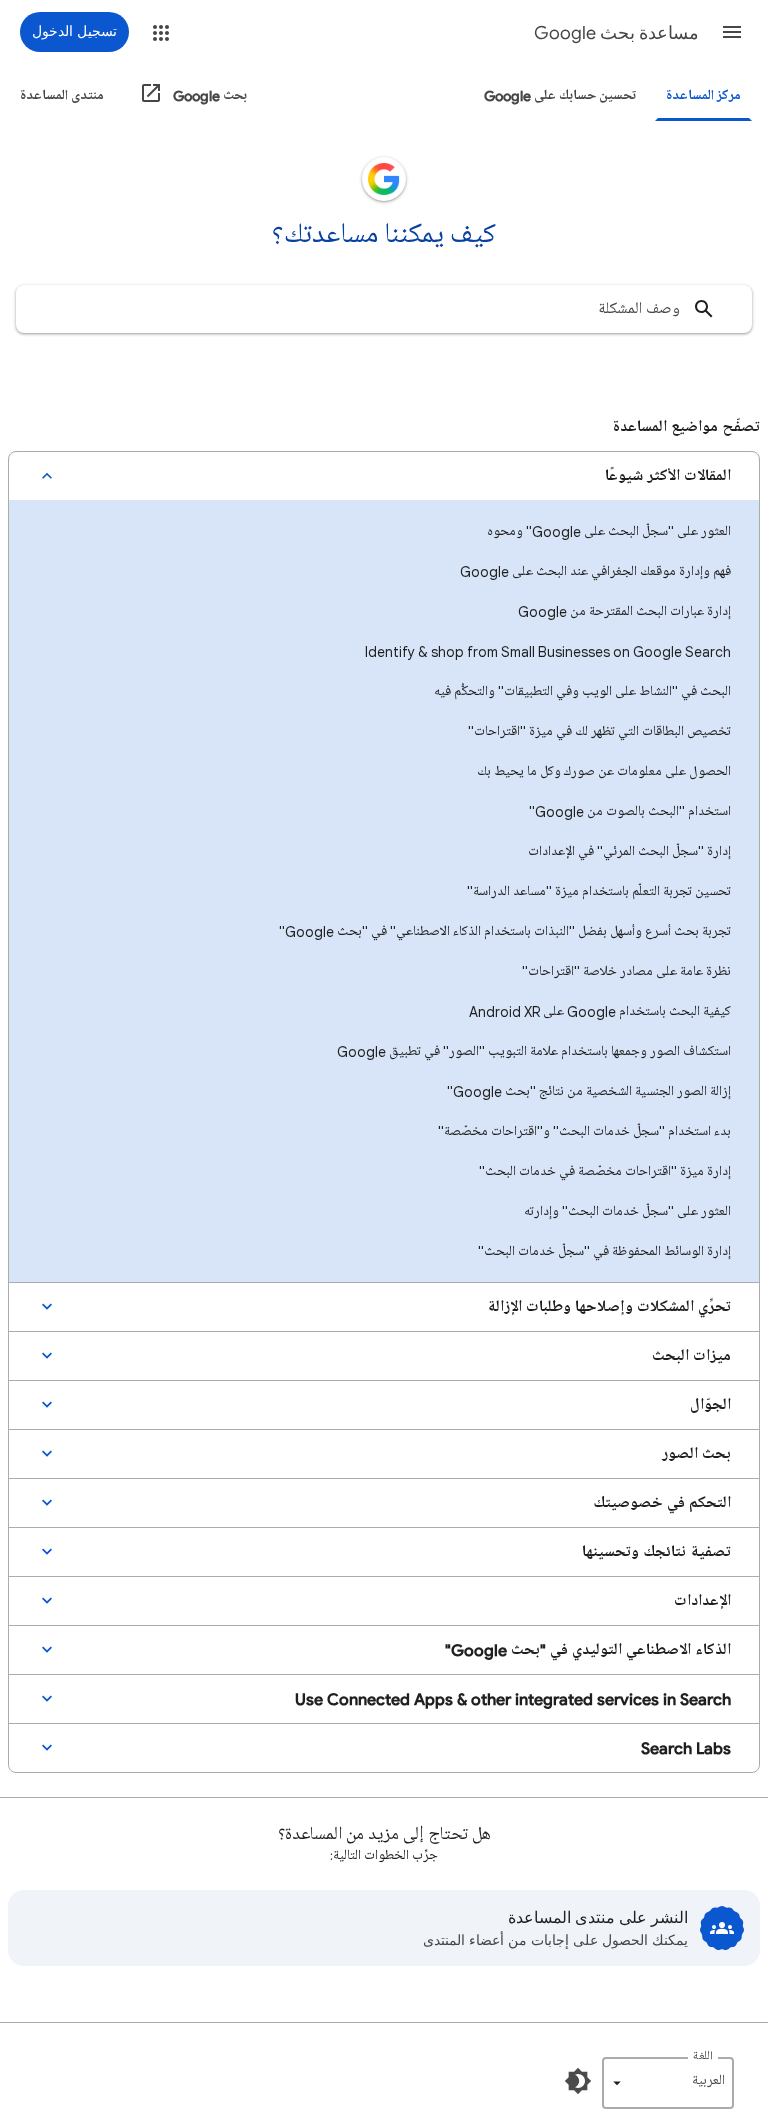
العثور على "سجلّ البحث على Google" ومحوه (609, 531)
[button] (732, 32)
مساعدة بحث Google (616, 33)
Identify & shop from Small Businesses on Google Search (548, 651)
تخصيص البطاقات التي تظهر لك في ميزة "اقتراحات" (599, 731)
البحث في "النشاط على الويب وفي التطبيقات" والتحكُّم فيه (582, 691)
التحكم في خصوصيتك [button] (662, 1503)
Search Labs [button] (686, 1748)
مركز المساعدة (703, 95)
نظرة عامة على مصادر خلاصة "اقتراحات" (626, 971)
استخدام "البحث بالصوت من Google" (630, 811)
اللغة (703, 2056)
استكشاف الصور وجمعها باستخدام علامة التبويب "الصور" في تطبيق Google (534, 1051)
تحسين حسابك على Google (560, 95)
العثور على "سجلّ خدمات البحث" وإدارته (627, 1211)
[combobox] (384, 309)
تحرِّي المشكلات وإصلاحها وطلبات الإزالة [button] (609, 1307)
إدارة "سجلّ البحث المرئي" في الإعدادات (629, 851)
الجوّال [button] (710, 1405)
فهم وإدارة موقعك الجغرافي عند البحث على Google (595, 571)
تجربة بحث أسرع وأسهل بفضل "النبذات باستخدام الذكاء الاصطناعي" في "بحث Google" (505, 931)
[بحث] (704, 309)
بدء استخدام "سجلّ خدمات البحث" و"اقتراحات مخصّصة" (584, 1131)
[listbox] (668, 2083)
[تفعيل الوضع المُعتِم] (578, 2081)
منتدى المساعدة (62, 95)
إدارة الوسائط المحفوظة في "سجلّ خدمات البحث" (604, 1251)
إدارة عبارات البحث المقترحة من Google (624, 611)
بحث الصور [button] (696, 1454)
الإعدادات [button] (702, 1601)
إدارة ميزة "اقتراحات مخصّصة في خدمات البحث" (605, 1171)
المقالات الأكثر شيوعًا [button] (668, 476)
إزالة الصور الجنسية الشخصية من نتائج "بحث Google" (589, 1091)
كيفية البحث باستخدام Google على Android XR (600, 1011)
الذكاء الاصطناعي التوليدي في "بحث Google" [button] (588, 1650)
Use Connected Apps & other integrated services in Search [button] (513, 1699)
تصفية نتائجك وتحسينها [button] (656, 1552)
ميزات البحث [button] (691, 1356)
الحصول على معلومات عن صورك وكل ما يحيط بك (604, 771)
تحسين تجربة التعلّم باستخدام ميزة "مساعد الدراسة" (599, 891)
